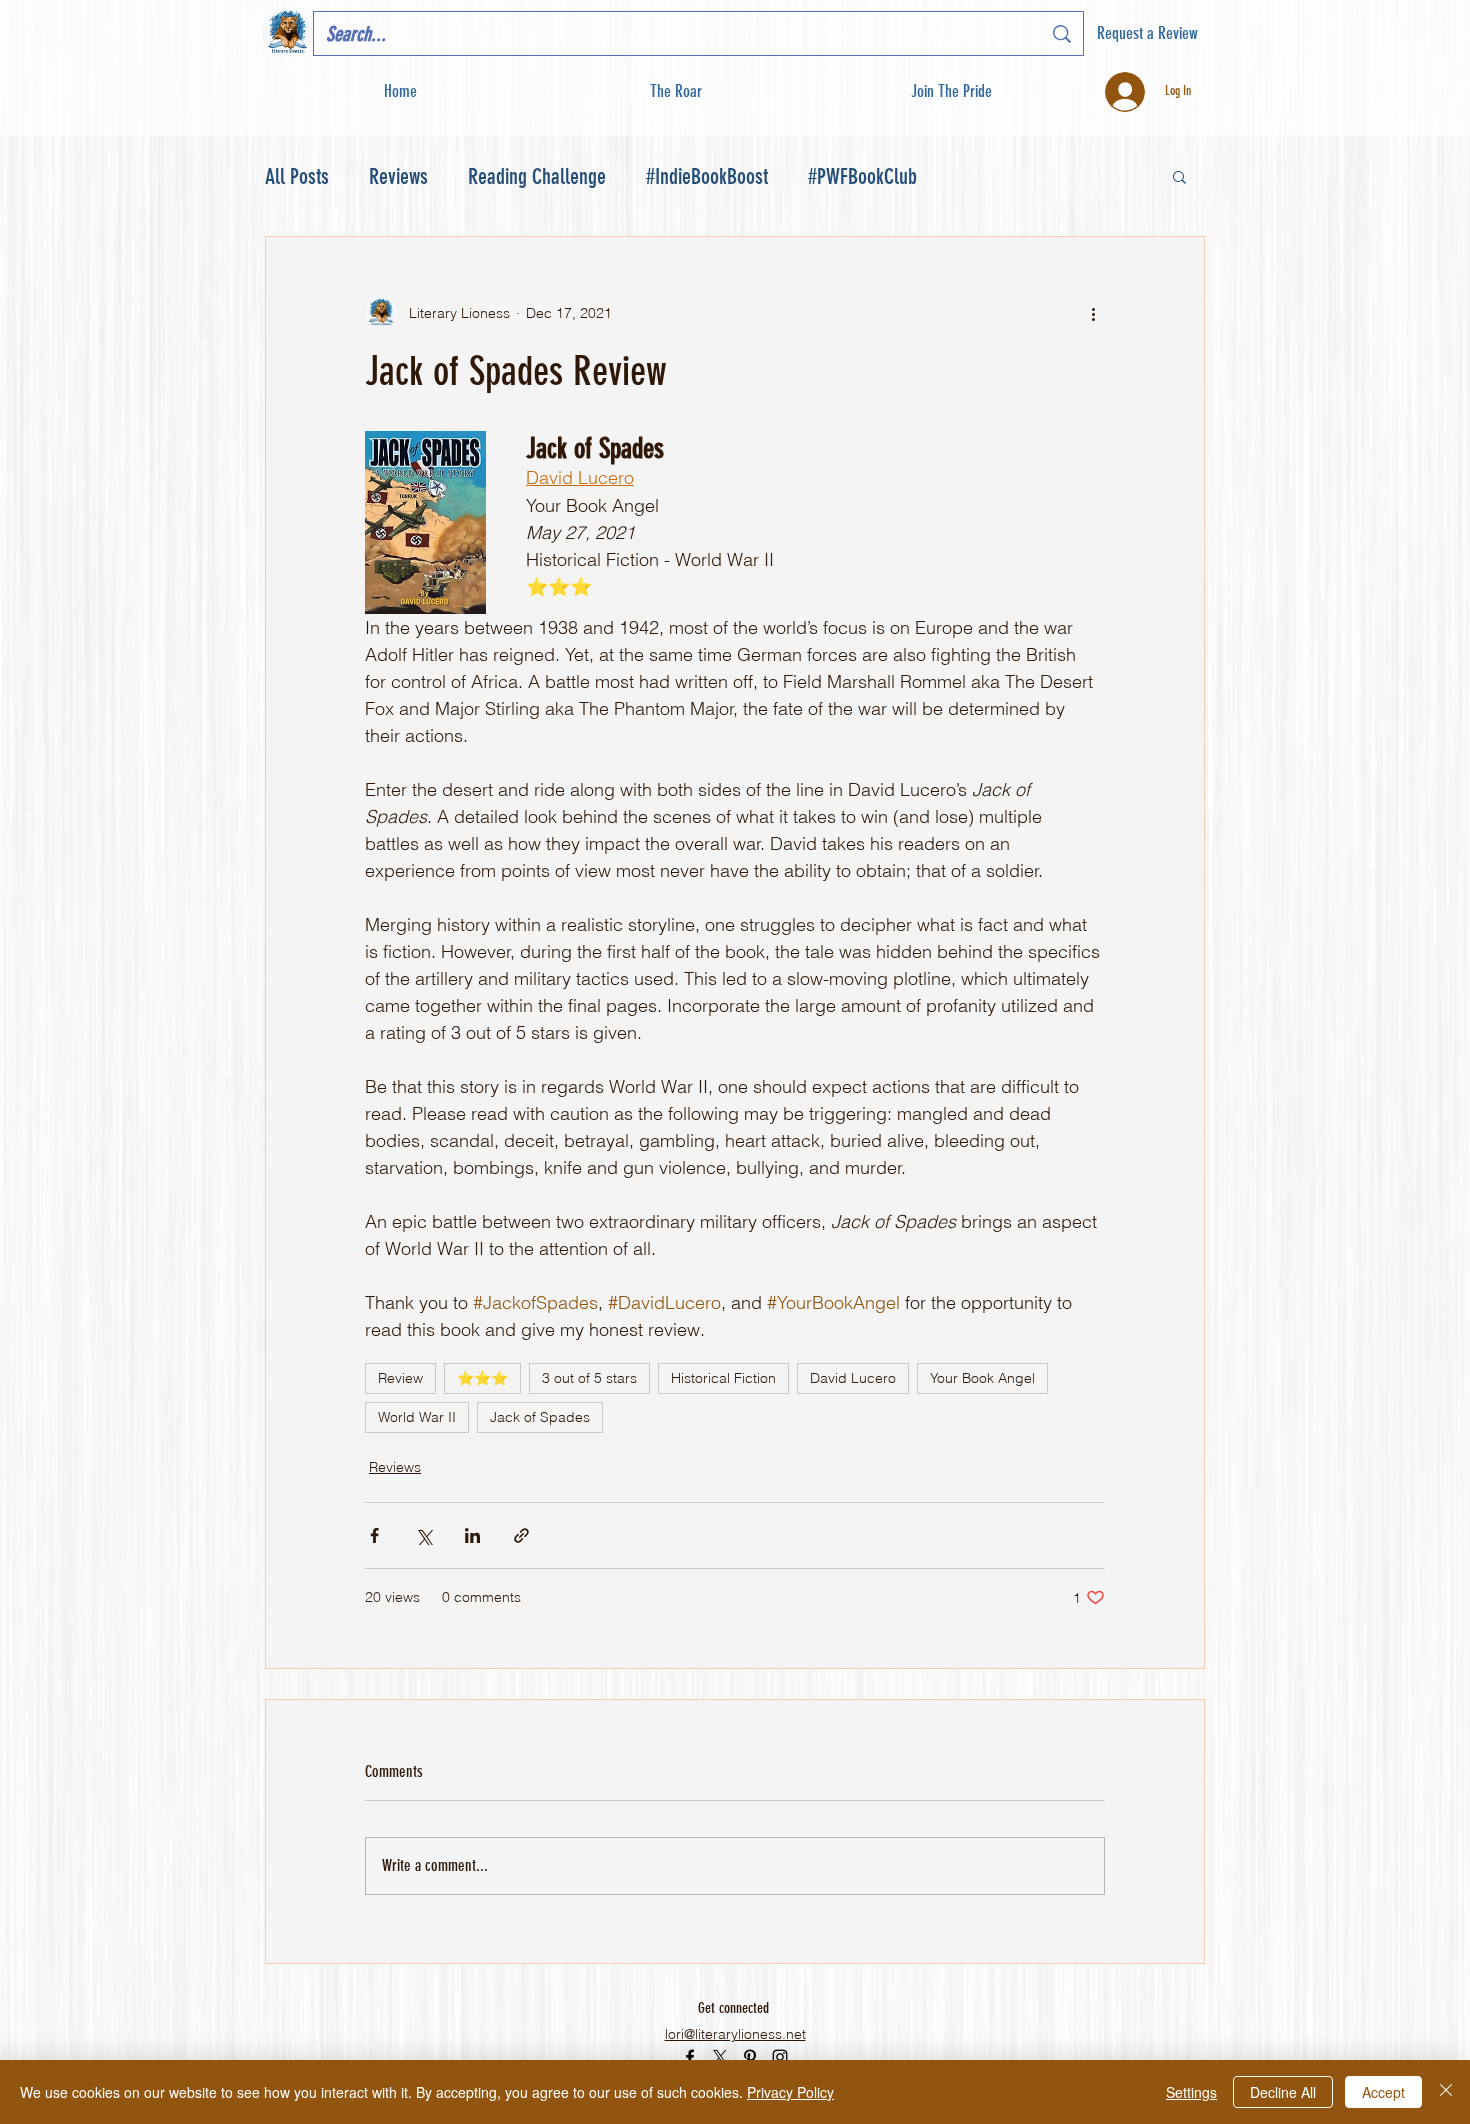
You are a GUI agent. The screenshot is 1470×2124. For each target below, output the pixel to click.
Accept (1383, 2092)
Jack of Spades (540, 1417)
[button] (950, 91)
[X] (720, 2057)
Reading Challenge (537, 176)
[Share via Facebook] (374, 1535)
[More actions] (1093, 313)
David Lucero (853, 1378)
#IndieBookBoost (707, 176)
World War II (417, 1417)
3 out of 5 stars (589, 1378)
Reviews (398, 176)
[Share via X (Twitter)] (423, 1535)
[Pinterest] (750, 2057)
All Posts (297, 176)
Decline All (1283, 2092)
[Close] (1446, 2092)
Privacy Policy (790, 2092)
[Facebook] (690, 2057)
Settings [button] (1191, 2092)
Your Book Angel (982, 1378)
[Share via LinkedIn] (472, 1535)
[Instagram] (780, 2057)
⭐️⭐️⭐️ (482, 1378)
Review (400, 1378)
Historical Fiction (723, 1378)
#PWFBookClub (862, 176)
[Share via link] (521, 1535)
